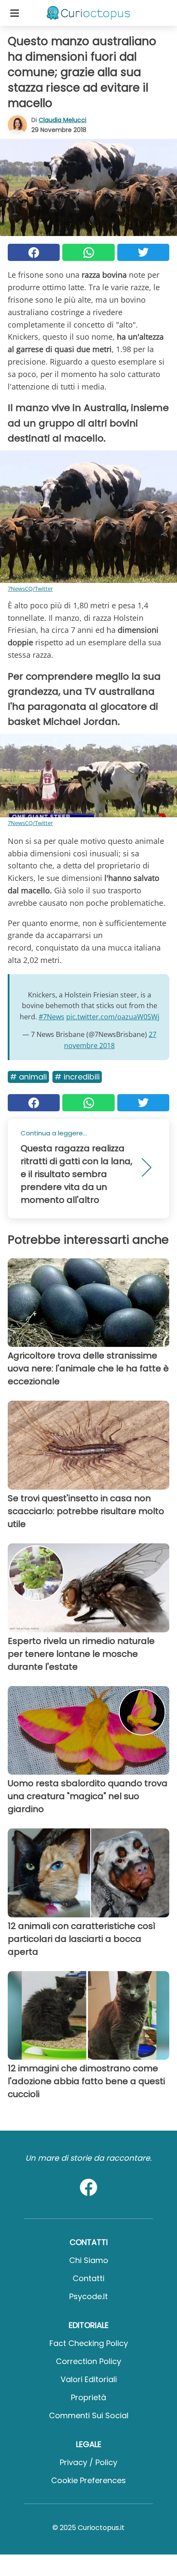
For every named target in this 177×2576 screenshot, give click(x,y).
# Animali (28, 1077)
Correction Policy (88, 2361)
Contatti (88, 2278)
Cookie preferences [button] (88, 2480)
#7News (52, 1017)
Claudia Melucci (63, 120)
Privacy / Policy (88, 2462)
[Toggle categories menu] (15, 13)
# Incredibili (77, 1077)
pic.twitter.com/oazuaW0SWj (113, 1017)
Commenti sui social (89, 2415)
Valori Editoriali (89, 2379)
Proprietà (88, 2397)
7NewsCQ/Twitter (30, 589)
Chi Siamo (89, 2260)
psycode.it (88, 2296)
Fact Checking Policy (89, 2343)
